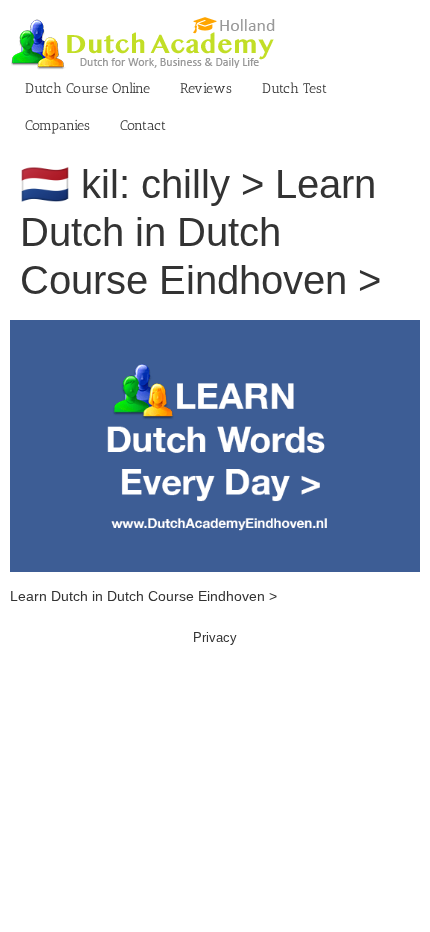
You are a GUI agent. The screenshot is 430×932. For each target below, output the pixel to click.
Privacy (215, 637)
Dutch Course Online (87, 88)
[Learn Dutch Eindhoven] (215, 330)
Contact (143, 125)
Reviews (206, 88)
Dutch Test (294, 88)
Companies (57, 125)
